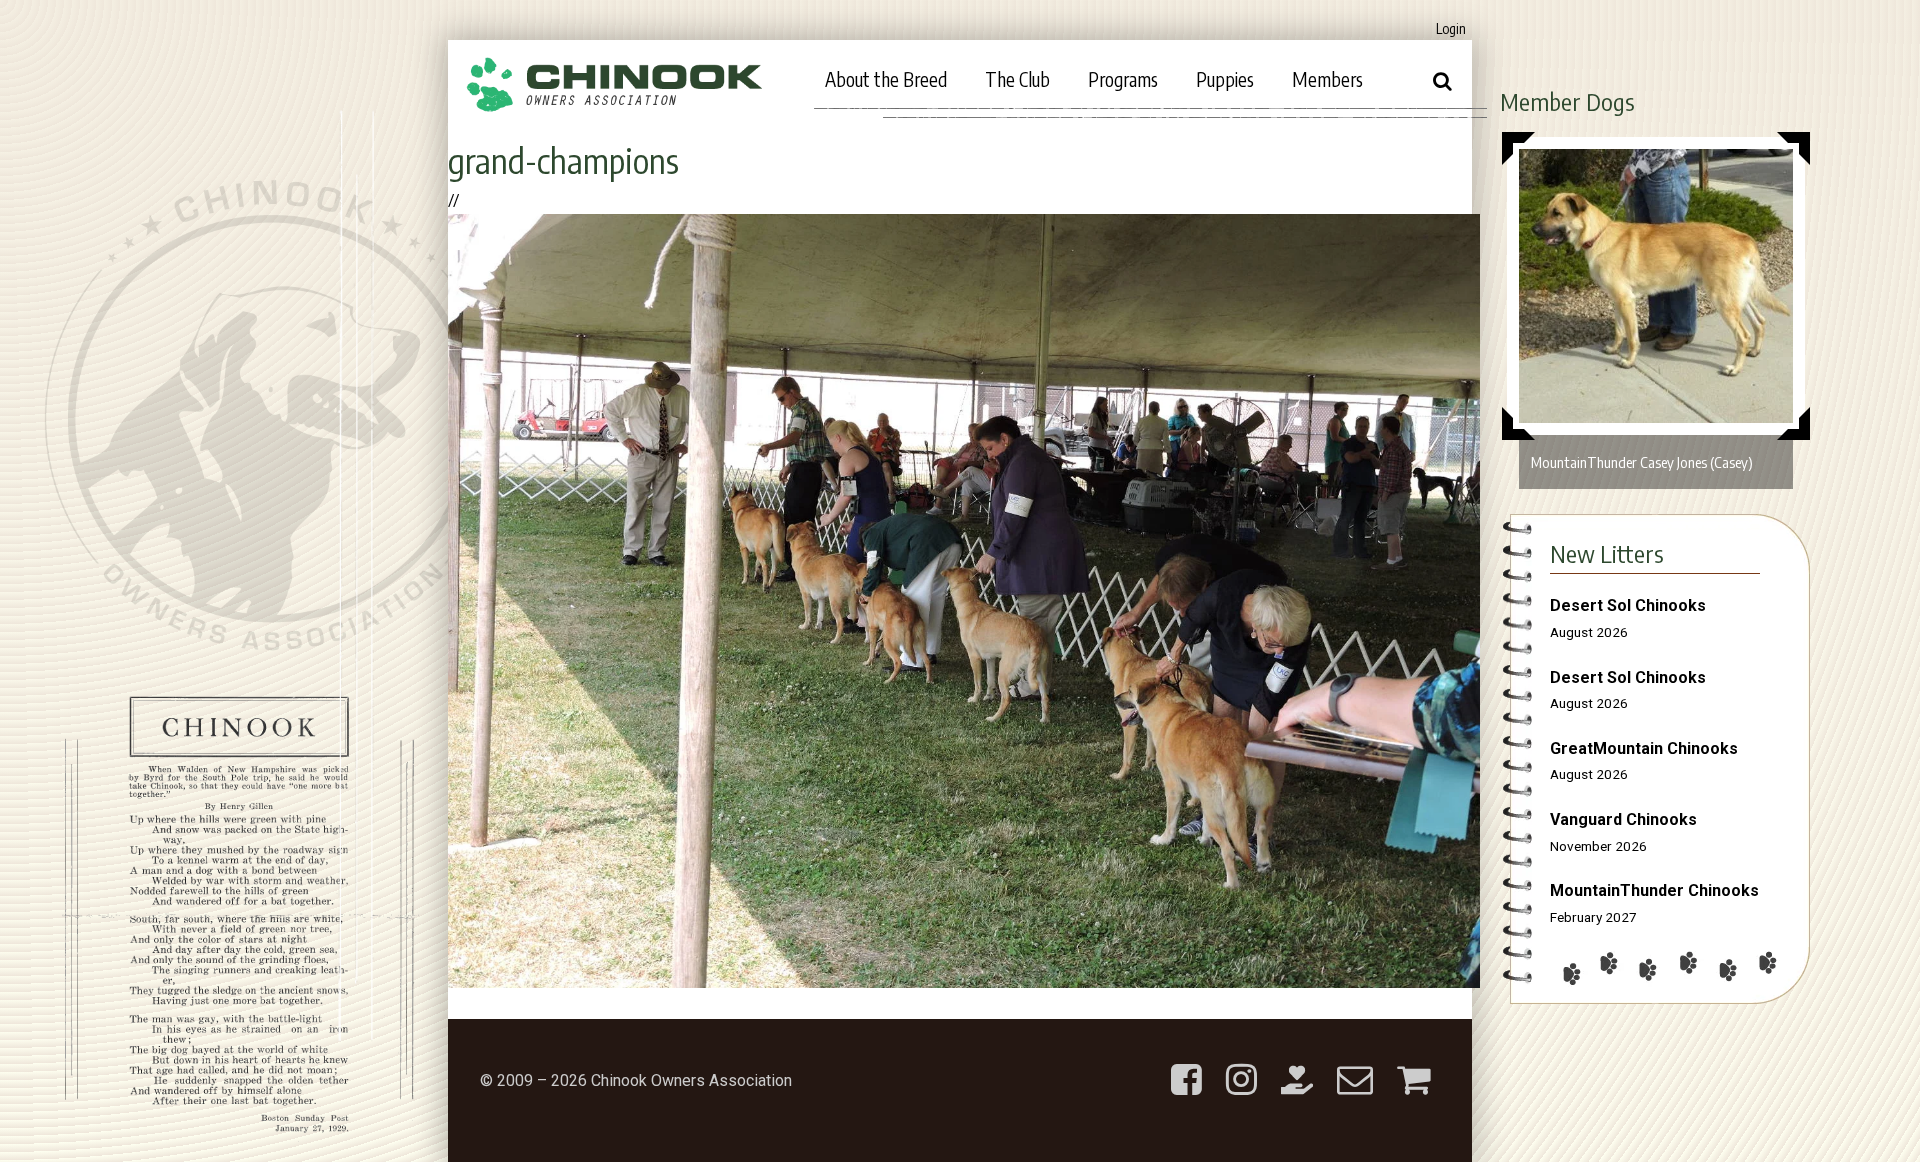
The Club (1017, 79)
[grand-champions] (964, 982)
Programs (1123, 79)
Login (1451, 28)
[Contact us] (1355, 1063)
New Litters (1607, 553)
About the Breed (886, 79)
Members (1327, 79)
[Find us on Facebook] (1186, 1063)
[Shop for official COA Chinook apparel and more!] (1413, 1063)
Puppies (1225, 79)
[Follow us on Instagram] (1241, 1063)
